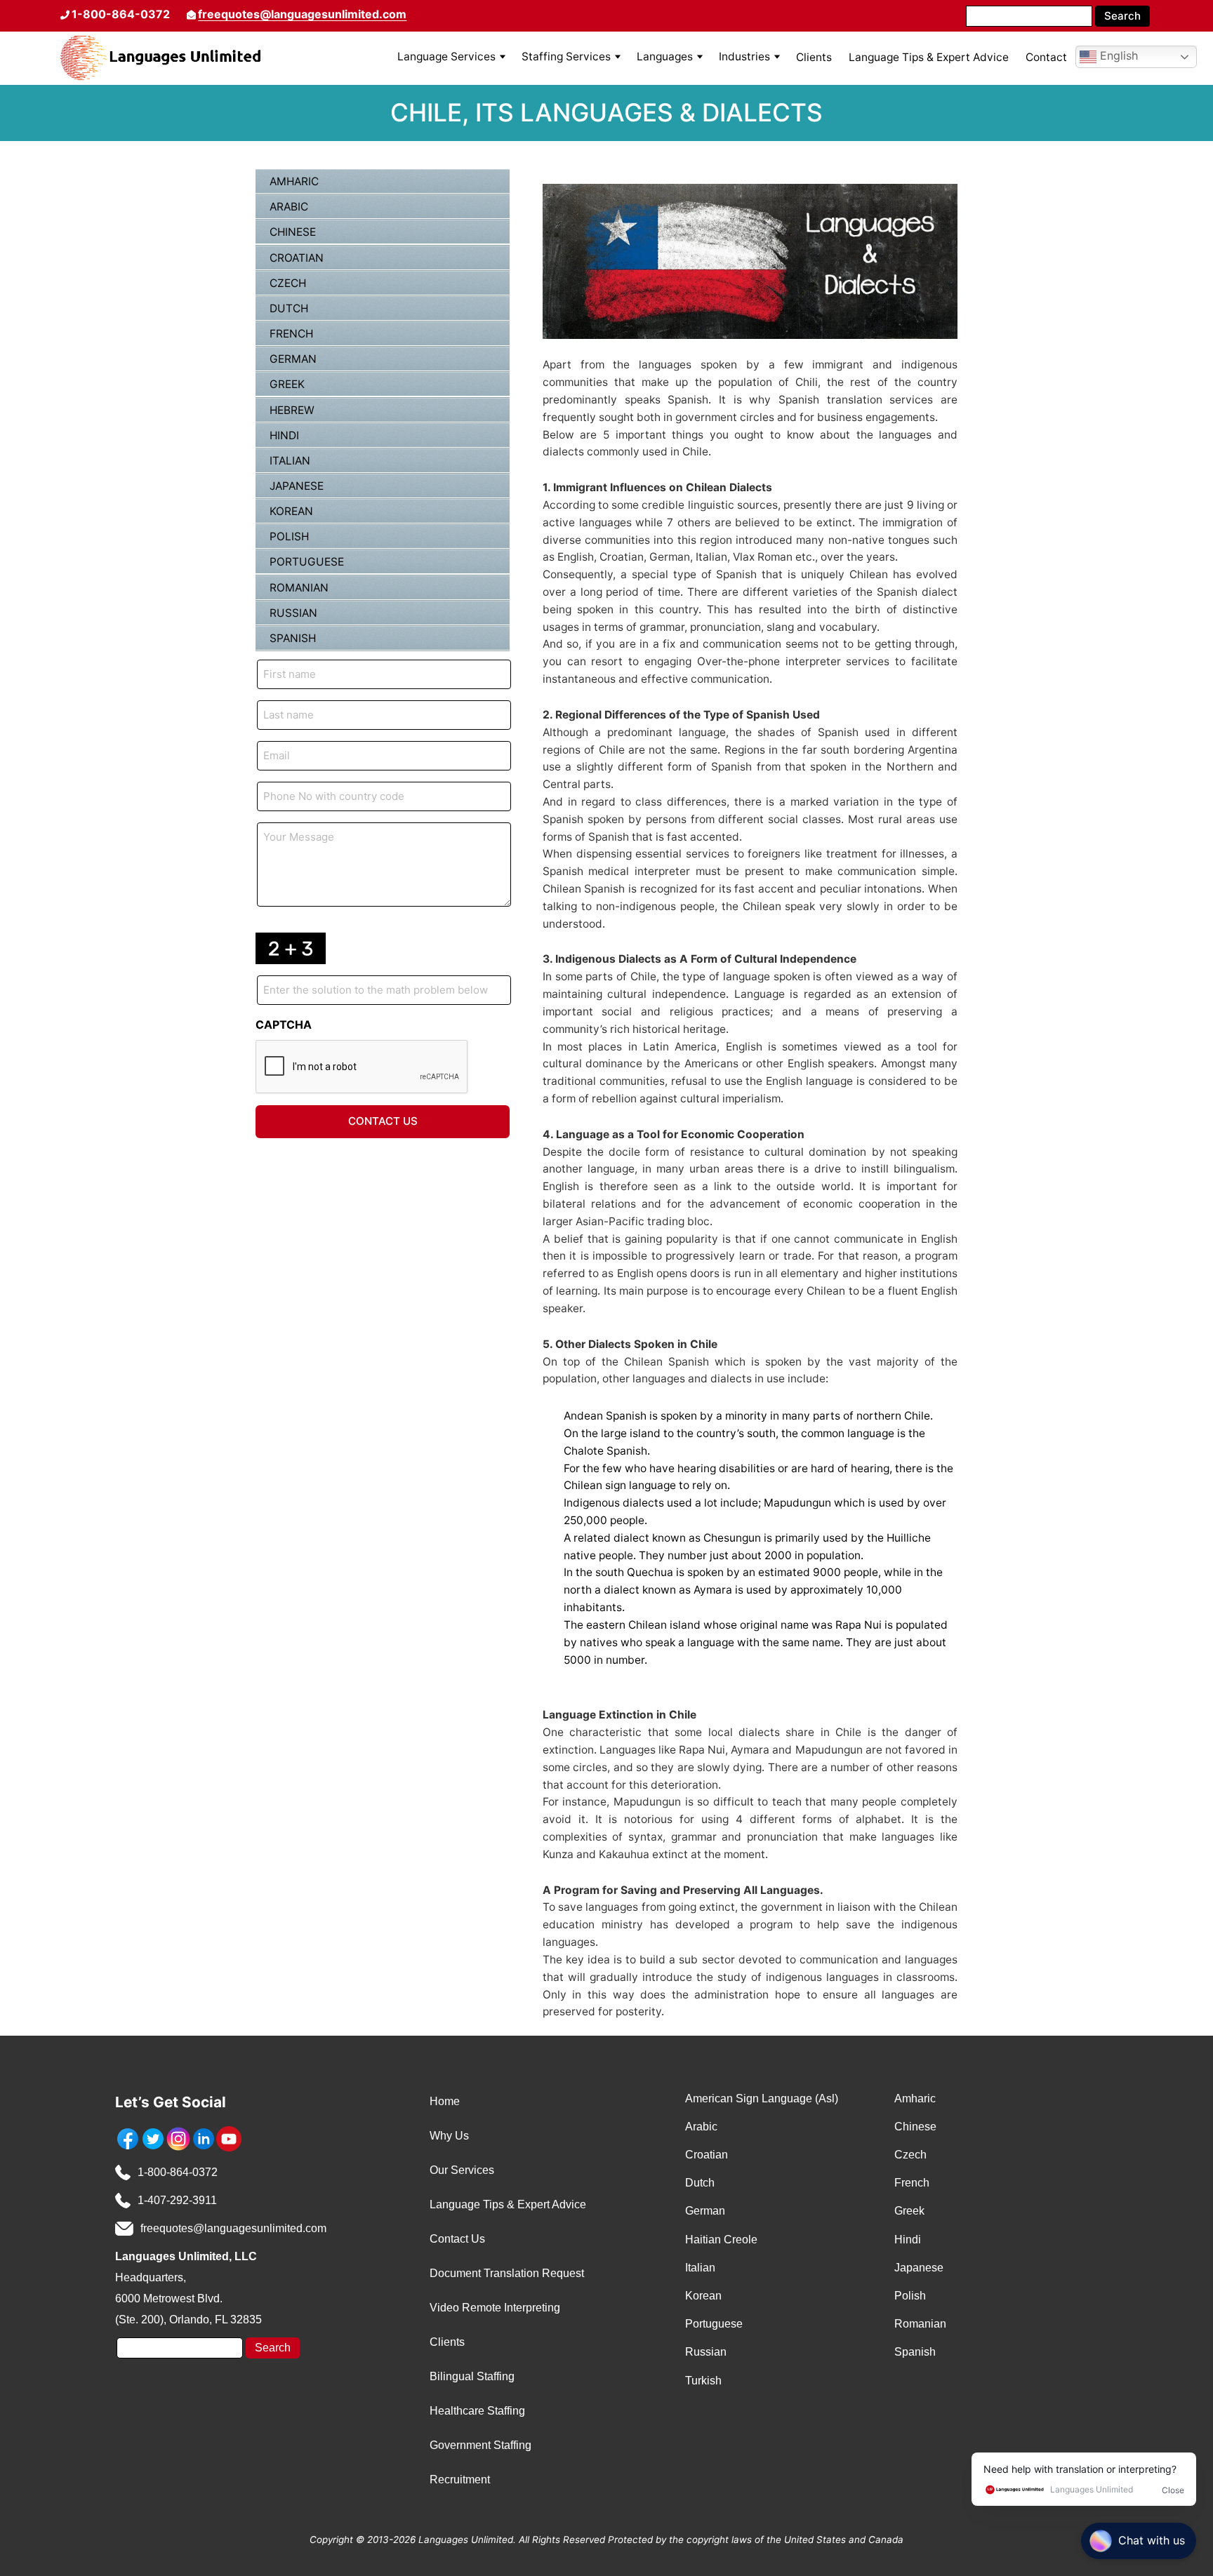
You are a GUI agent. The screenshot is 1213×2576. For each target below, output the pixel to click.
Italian (700, 2268)
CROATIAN (297, 258)
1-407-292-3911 (177, 2200)
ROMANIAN (299, 588)
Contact (1046, 57)
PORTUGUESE (307, 562)
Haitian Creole (721, 2240)
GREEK (287, 384)
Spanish (915, 2352)
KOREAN (291, 511)
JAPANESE (297, 486)
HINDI (284, 435)
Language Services (446, 56)
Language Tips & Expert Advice (929, 57)
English (1117, 56)
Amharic (915, 2098)
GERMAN (293, 359)
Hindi (908, 2240)
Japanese (919, 2268)
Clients (814, 57)
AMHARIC (294, 181)
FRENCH (291, 334)
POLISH (289, 536)
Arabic (701, 2127)
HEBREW (292, 410)
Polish (910, 2296)
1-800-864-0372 (178, 2172)
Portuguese (714, 2324)
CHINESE (293, 232)
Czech (910, 2155)
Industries (744, 56)
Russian (706, 2352)
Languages (665, 56)
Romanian (920, 2324)
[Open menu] (503, 57)
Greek (909, 2211)
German (705, 2211)
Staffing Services (566, 56)
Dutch (700, 2183)
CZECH (288, 283)
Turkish (703, 2381)
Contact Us (383, 1121)
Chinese (915, 2127)
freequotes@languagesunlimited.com (302, 14)
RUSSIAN (293, 613)
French (912, 2183)
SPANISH (293, 638)
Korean (703, 2296)
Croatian (707, 2155)
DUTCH (289, 308)
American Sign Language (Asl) (762, 2098)
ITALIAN (290, 461)
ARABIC (289, 207)
